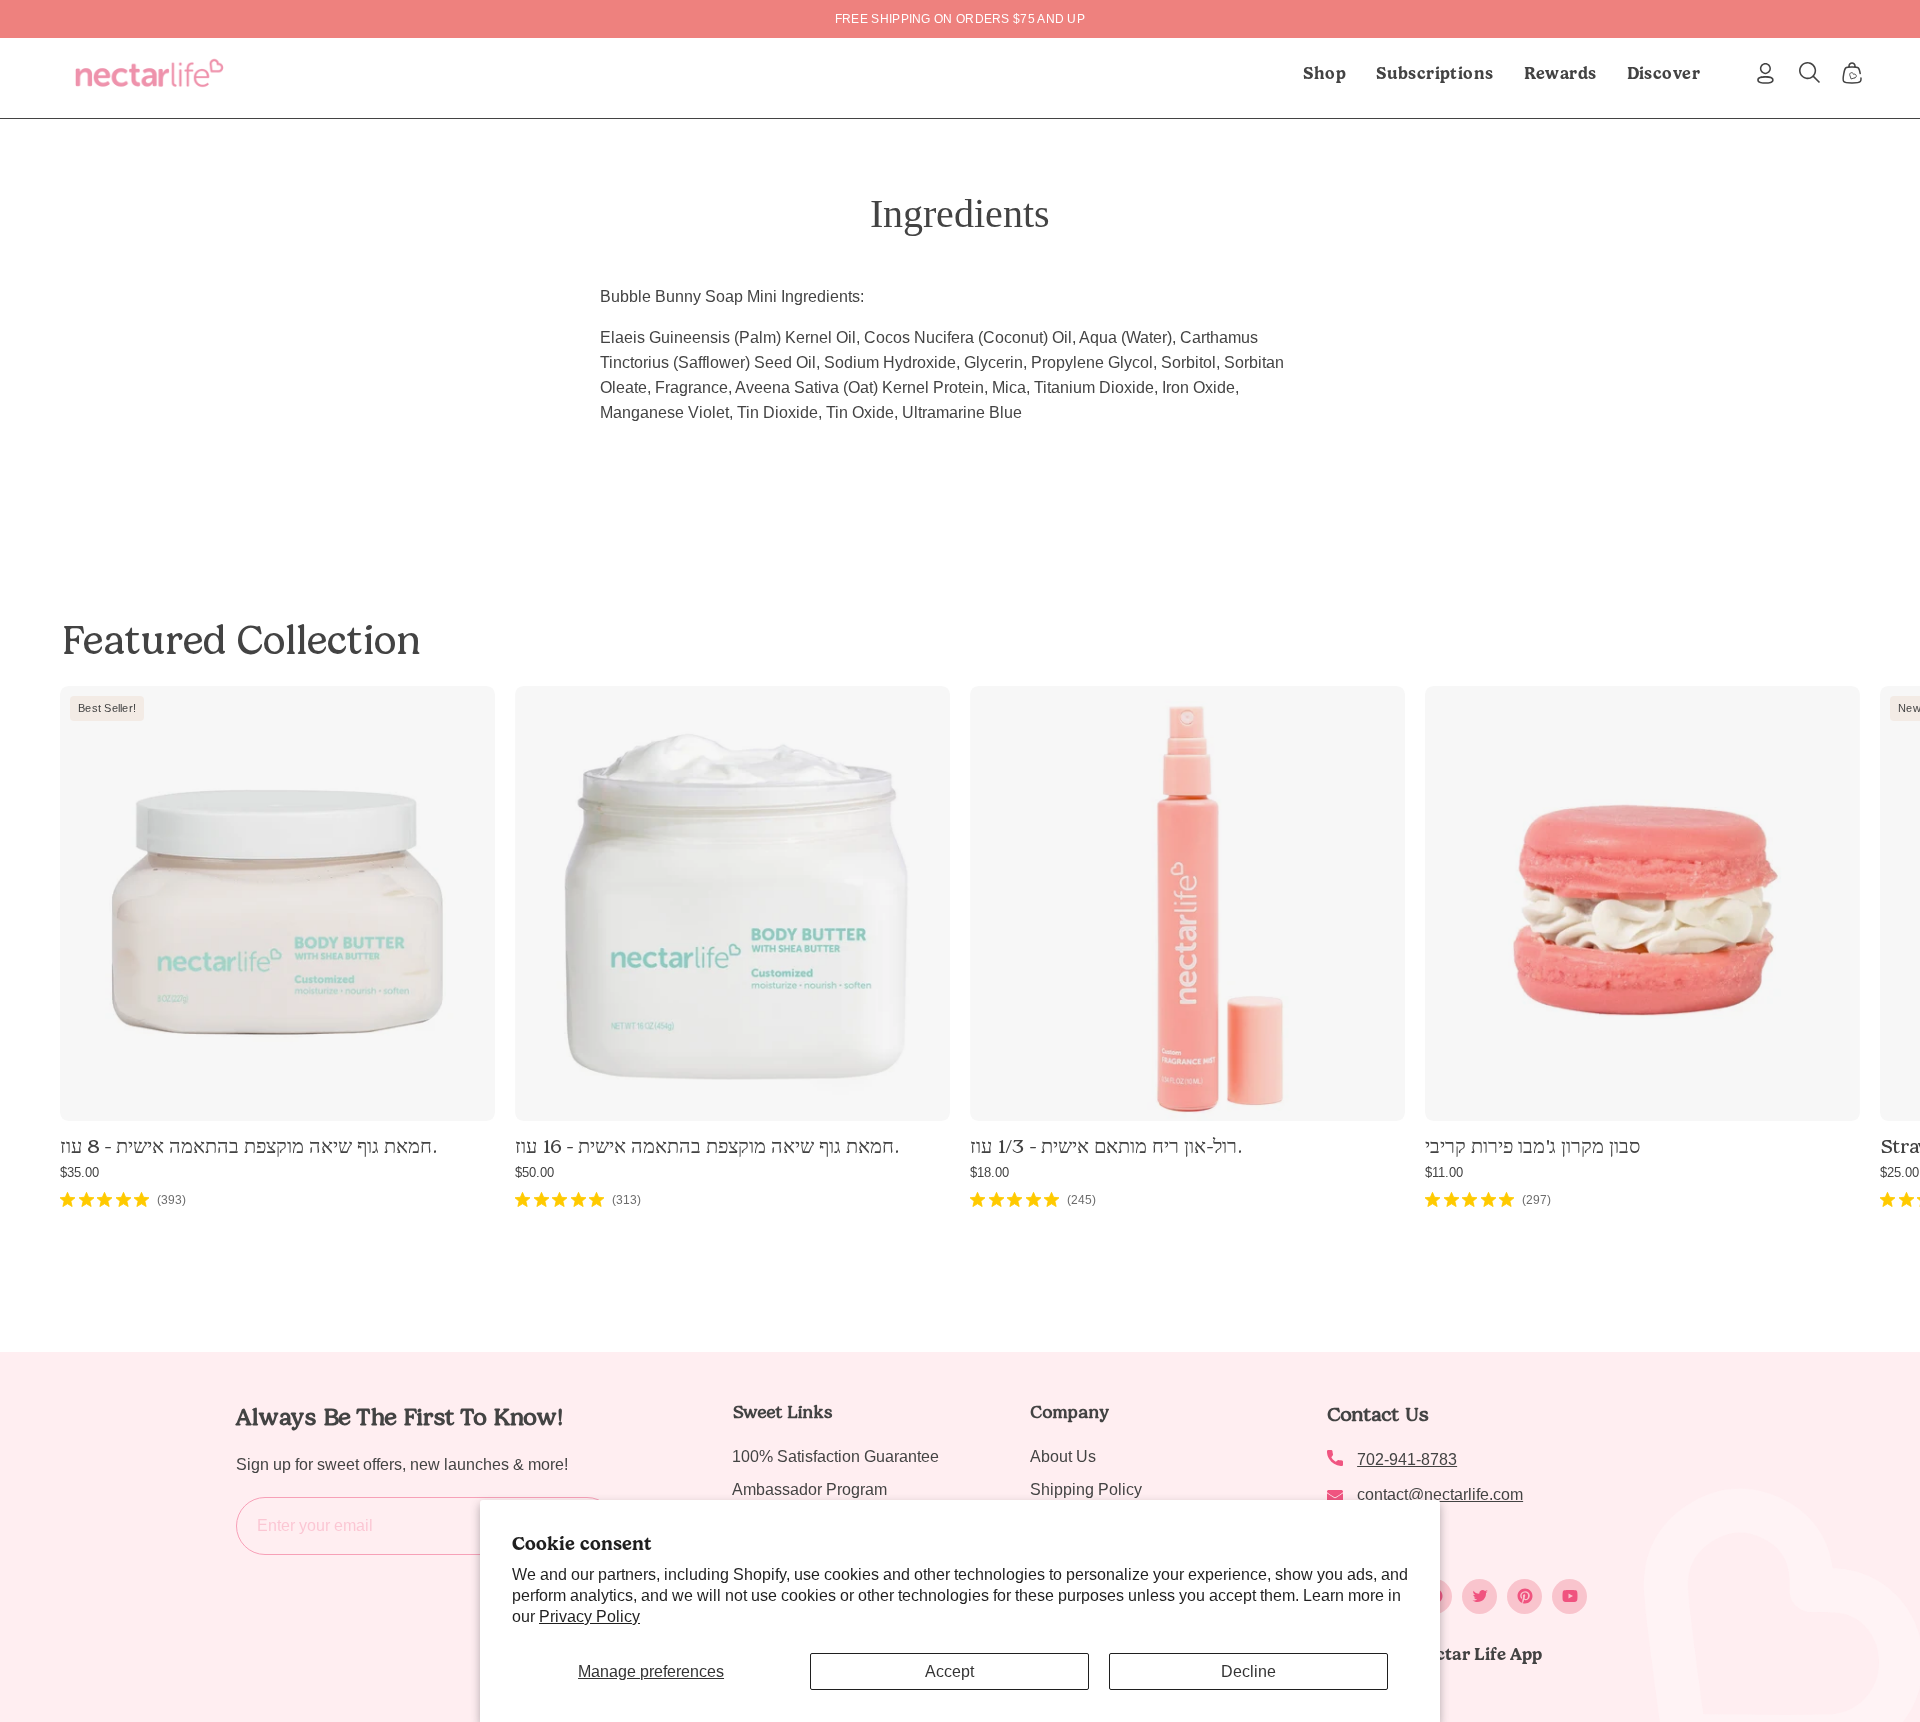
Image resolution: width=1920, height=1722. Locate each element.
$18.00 (989, 1172)
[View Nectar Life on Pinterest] (1524, 1596)
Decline (1248, 1671)
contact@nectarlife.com (1440, 1494)
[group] (960, 19)
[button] (1435, 73)
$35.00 (79, 1172)
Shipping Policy (1086, 1489)
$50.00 (534, 1172)
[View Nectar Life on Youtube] (1569, 1596)
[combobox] (960, 375)
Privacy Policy (589, 1616)
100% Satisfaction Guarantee (835, 1456)
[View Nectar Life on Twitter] (1479, 1596)
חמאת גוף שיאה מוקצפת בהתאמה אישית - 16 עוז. (706, 1146)
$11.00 (1444, 1172)
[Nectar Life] (149, 73)
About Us (1063, 1456)
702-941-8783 (1407, 1459)
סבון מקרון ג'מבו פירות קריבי (1532, 1146)
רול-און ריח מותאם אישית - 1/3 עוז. (1105, 1146)
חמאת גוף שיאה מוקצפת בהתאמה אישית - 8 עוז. (248, 1146)
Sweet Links (782, 1412)
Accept (949, 1671)
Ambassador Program (809, 1489)
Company (1069, 1412)
